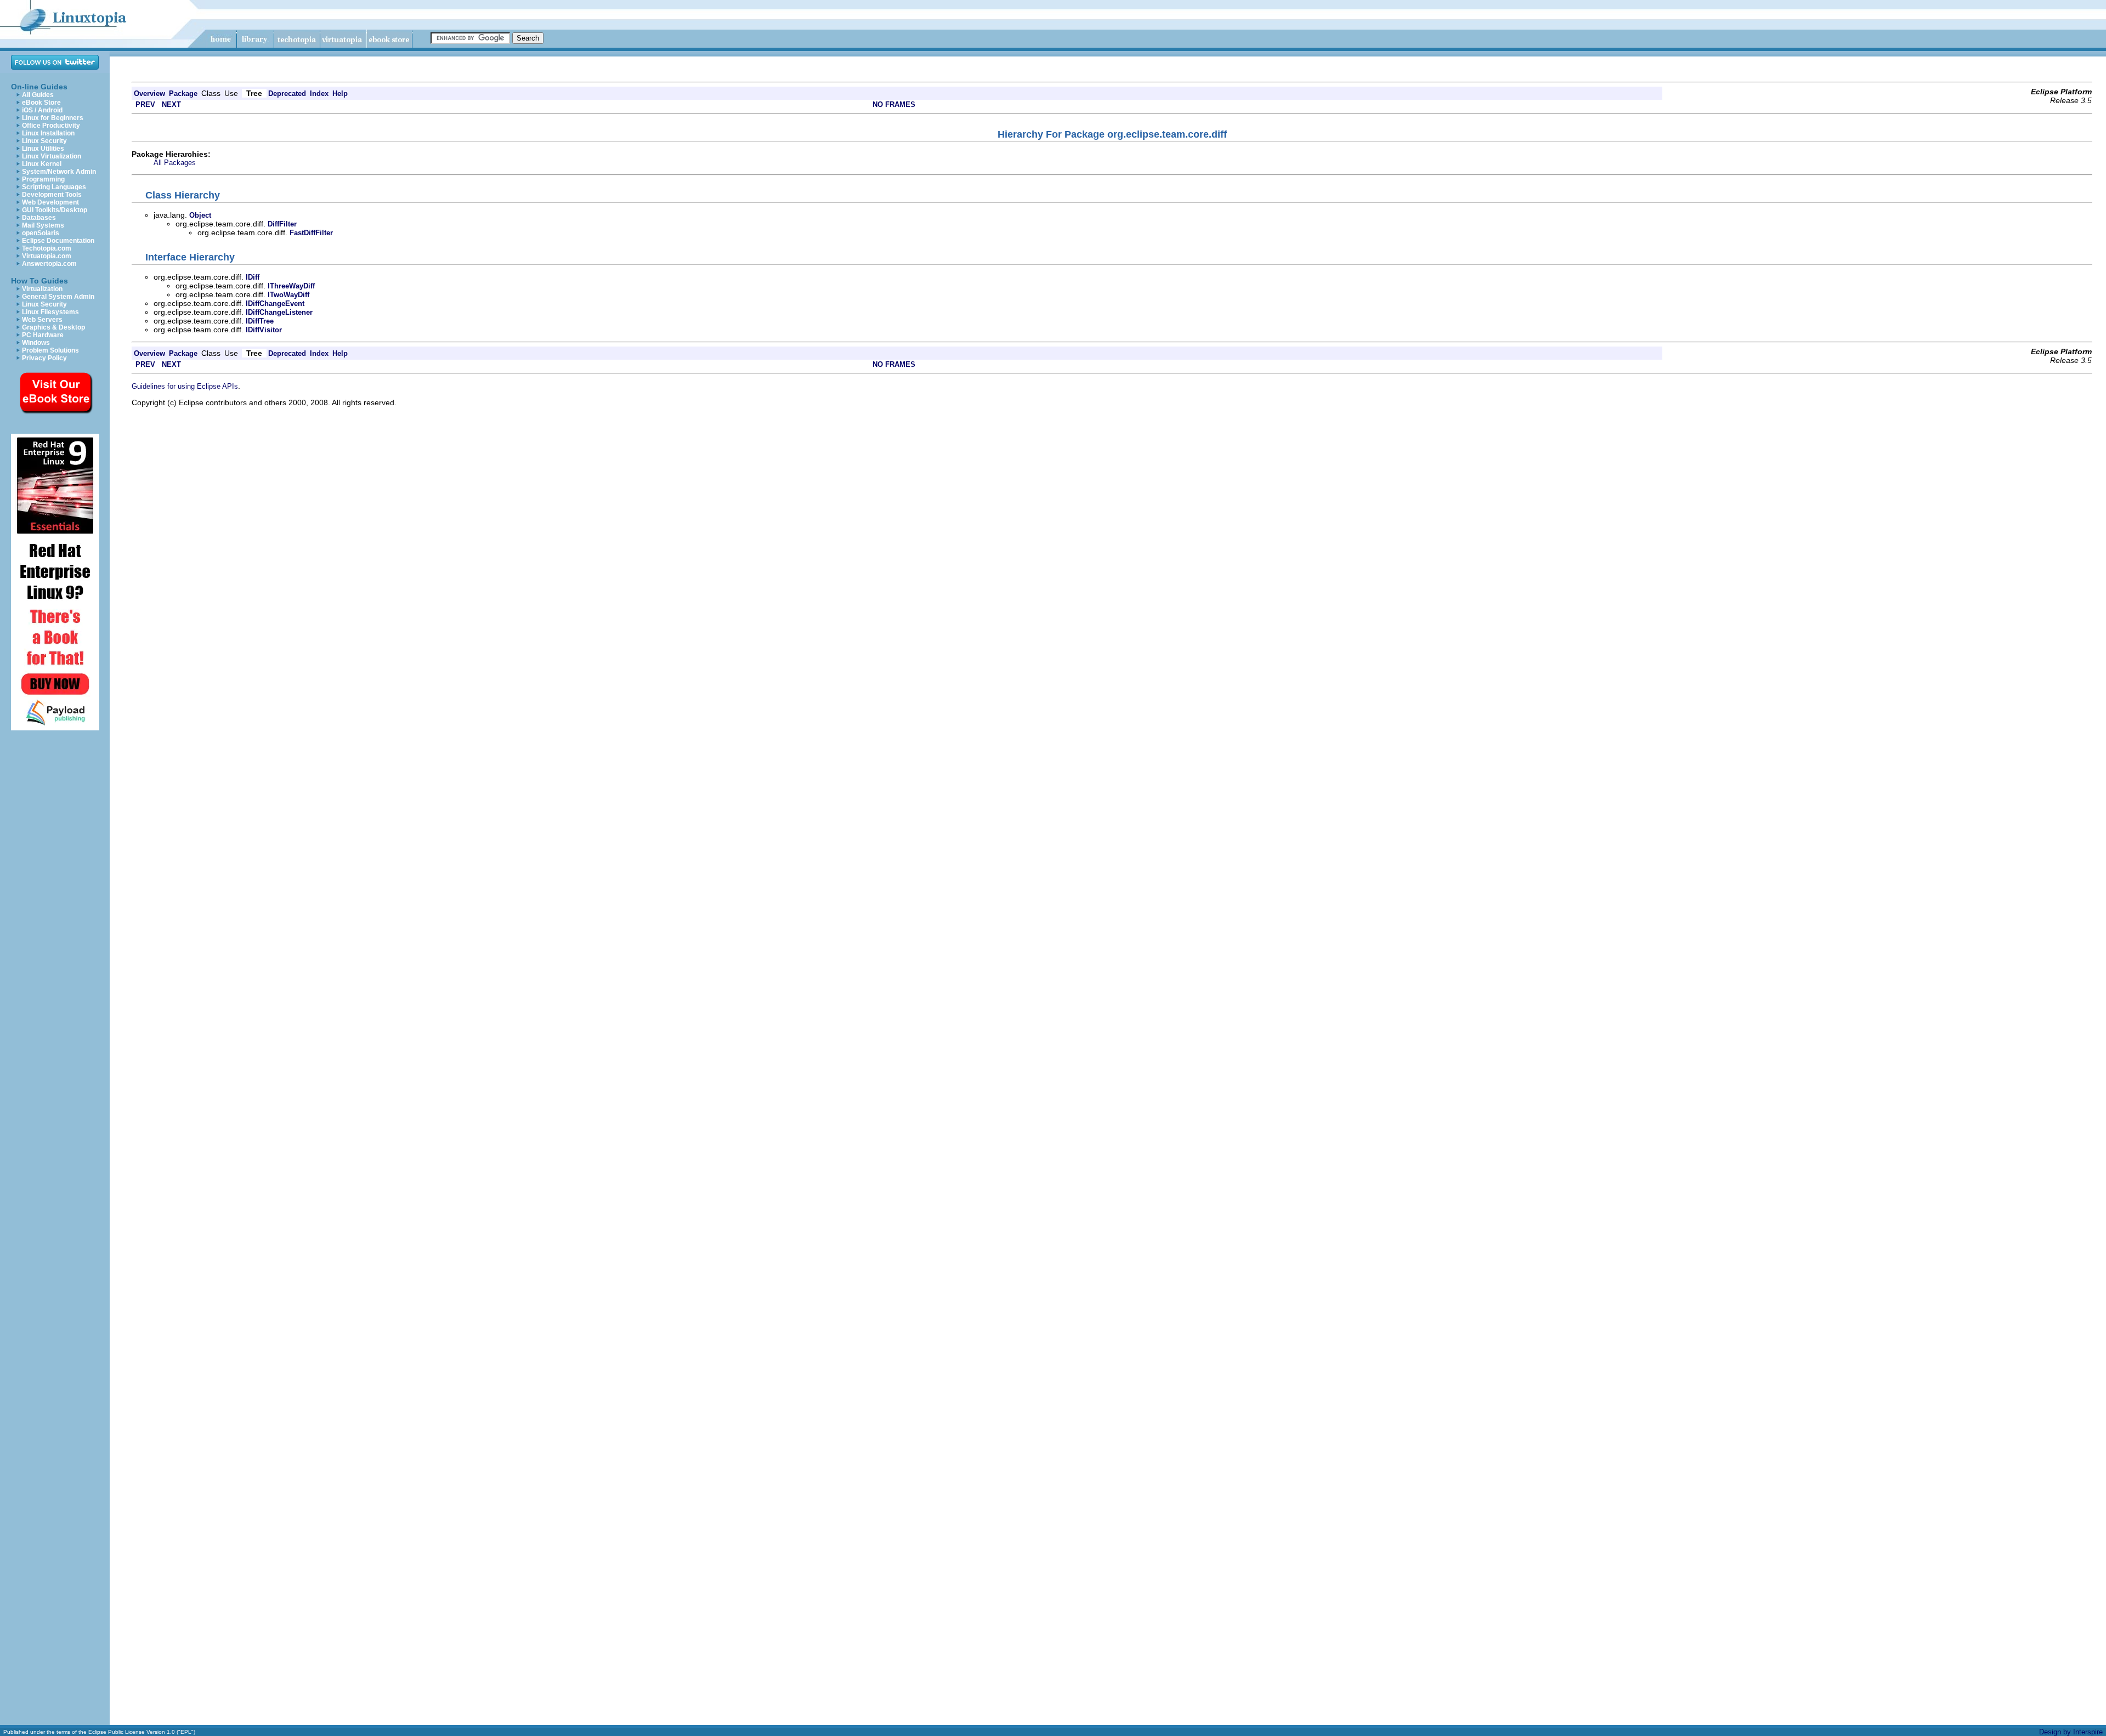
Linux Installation (48, 133)
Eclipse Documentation (58, 241)
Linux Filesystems (50, 312)
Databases (39, 218)
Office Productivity (51, 126)
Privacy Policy (44, 358)
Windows (36, 343)
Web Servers (42, 320)
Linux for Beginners (53, 118)
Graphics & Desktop (53, 327)
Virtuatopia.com (47, 256)
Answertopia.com (49, 264)
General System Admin (58, 297)
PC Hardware (43, 335)
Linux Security (44, 141)
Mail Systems (43, 225)
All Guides (38, 95)
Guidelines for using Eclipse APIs (185, 386)
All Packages (175, 163)
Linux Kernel (42, 164)
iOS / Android (42, 110)
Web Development (50, 202)
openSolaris (41, 233)
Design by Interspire (2071, 1732)
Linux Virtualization (52, 156)
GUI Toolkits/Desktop (55, 210)
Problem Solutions (50, 350)
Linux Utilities (43, 149)
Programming (43, 179)
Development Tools (52, 195)
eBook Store (41, 103)
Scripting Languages (54, 187)
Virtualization (42, 289)
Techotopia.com (47, 248)
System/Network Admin (59, 172)
